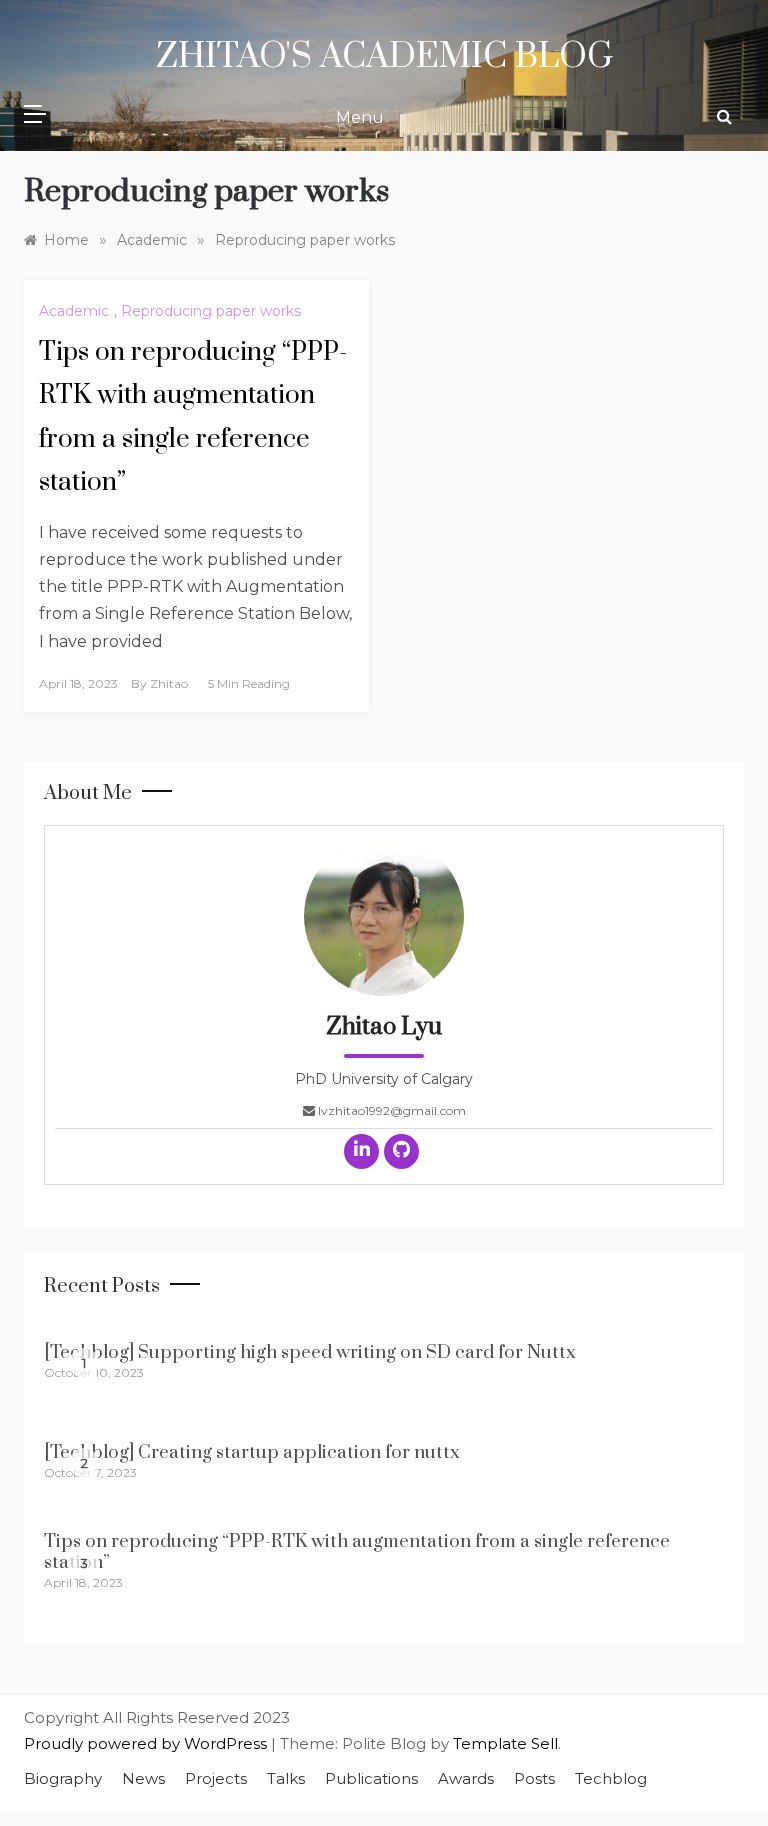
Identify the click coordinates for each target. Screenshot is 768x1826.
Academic (74, 311)
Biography (63, 1778)
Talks (286, 1778)
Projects (216, 1778)
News (143, 1778)
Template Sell (505, 1743)
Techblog (611, 1778)
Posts (534, 1778)
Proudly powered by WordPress (147, 1743)
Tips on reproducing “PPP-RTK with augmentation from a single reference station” (357, 1551)
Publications (371, 1778)
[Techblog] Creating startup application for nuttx (252, 1452)
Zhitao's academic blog (384, 57)
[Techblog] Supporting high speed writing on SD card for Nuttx (310, 1352)
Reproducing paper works (211, 311)
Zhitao (169, 683)
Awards (466, 1778)
